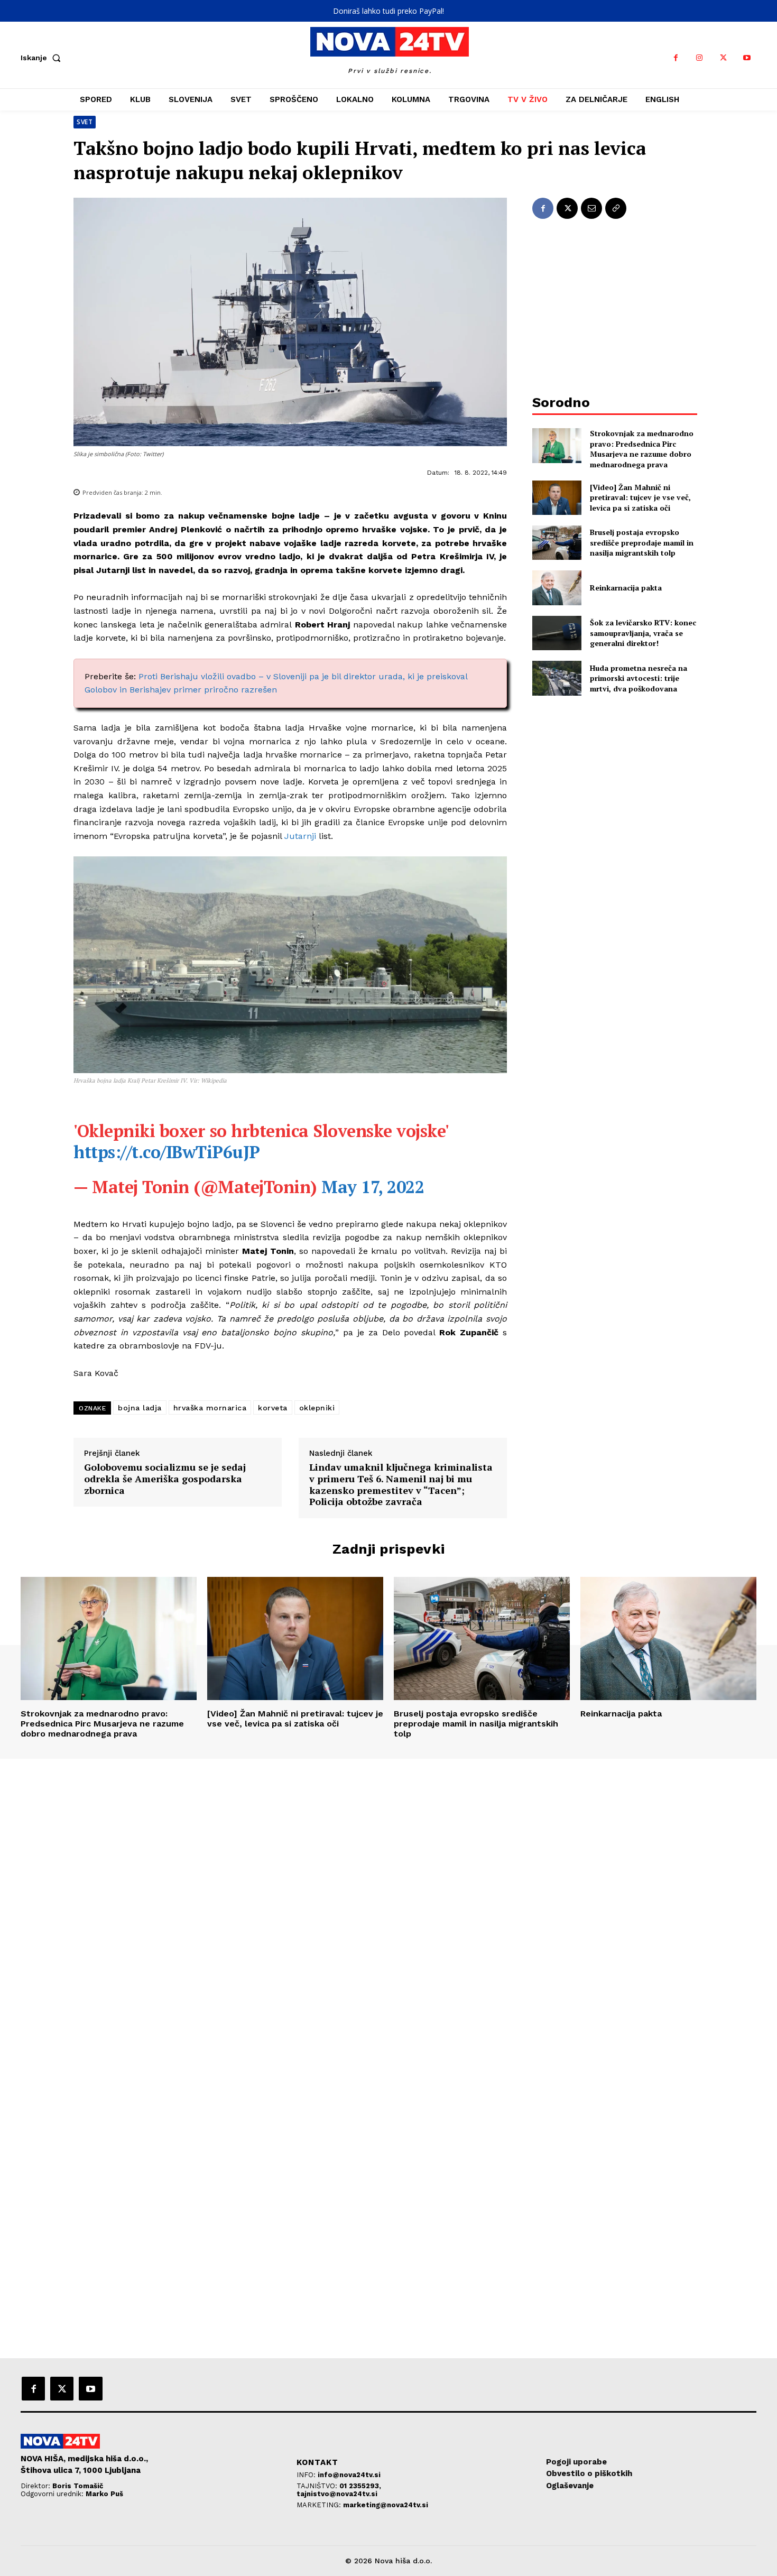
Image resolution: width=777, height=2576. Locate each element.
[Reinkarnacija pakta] (557, 588)
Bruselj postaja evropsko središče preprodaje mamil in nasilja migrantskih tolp (642, 542)
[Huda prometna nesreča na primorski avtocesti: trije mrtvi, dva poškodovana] (557, 678)
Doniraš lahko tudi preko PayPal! (388, 11)
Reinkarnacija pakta (626, 588)
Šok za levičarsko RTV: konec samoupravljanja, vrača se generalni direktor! (643, 633)
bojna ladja (140, 1408)
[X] (723, 58)
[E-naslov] (591, 208)
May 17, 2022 (373, 1187)
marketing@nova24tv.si (386, 2505)
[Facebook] (676, 58)
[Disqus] (388, 1903)
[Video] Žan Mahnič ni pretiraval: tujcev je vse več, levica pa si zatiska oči (640, 497)
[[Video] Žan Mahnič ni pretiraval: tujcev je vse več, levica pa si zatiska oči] (557, 498)
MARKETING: (320, 2505)
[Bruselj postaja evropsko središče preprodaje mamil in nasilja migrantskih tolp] (557, 543)
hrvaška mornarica (210, 1408)
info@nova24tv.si (349, 2475)
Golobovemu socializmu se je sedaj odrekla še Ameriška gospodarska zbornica (165, 1479)
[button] (43, 58)
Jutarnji (300, 836)
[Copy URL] (616, 208)
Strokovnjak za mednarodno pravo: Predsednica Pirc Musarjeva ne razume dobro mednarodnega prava (642, 449)
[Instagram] (700, 58)
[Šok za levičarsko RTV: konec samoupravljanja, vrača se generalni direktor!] (557, 633)
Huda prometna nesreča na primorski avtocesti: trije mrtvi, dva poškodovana (639, 678)
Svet (85, 122)
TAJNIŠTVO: (318, 2486)
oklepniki (317, 1408)
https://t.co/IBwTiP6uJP (167, 1152)
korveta (273, 1408)
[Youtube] (747, 58)
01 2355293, (360, 2486)
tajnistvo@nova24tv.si (337, 2494)
